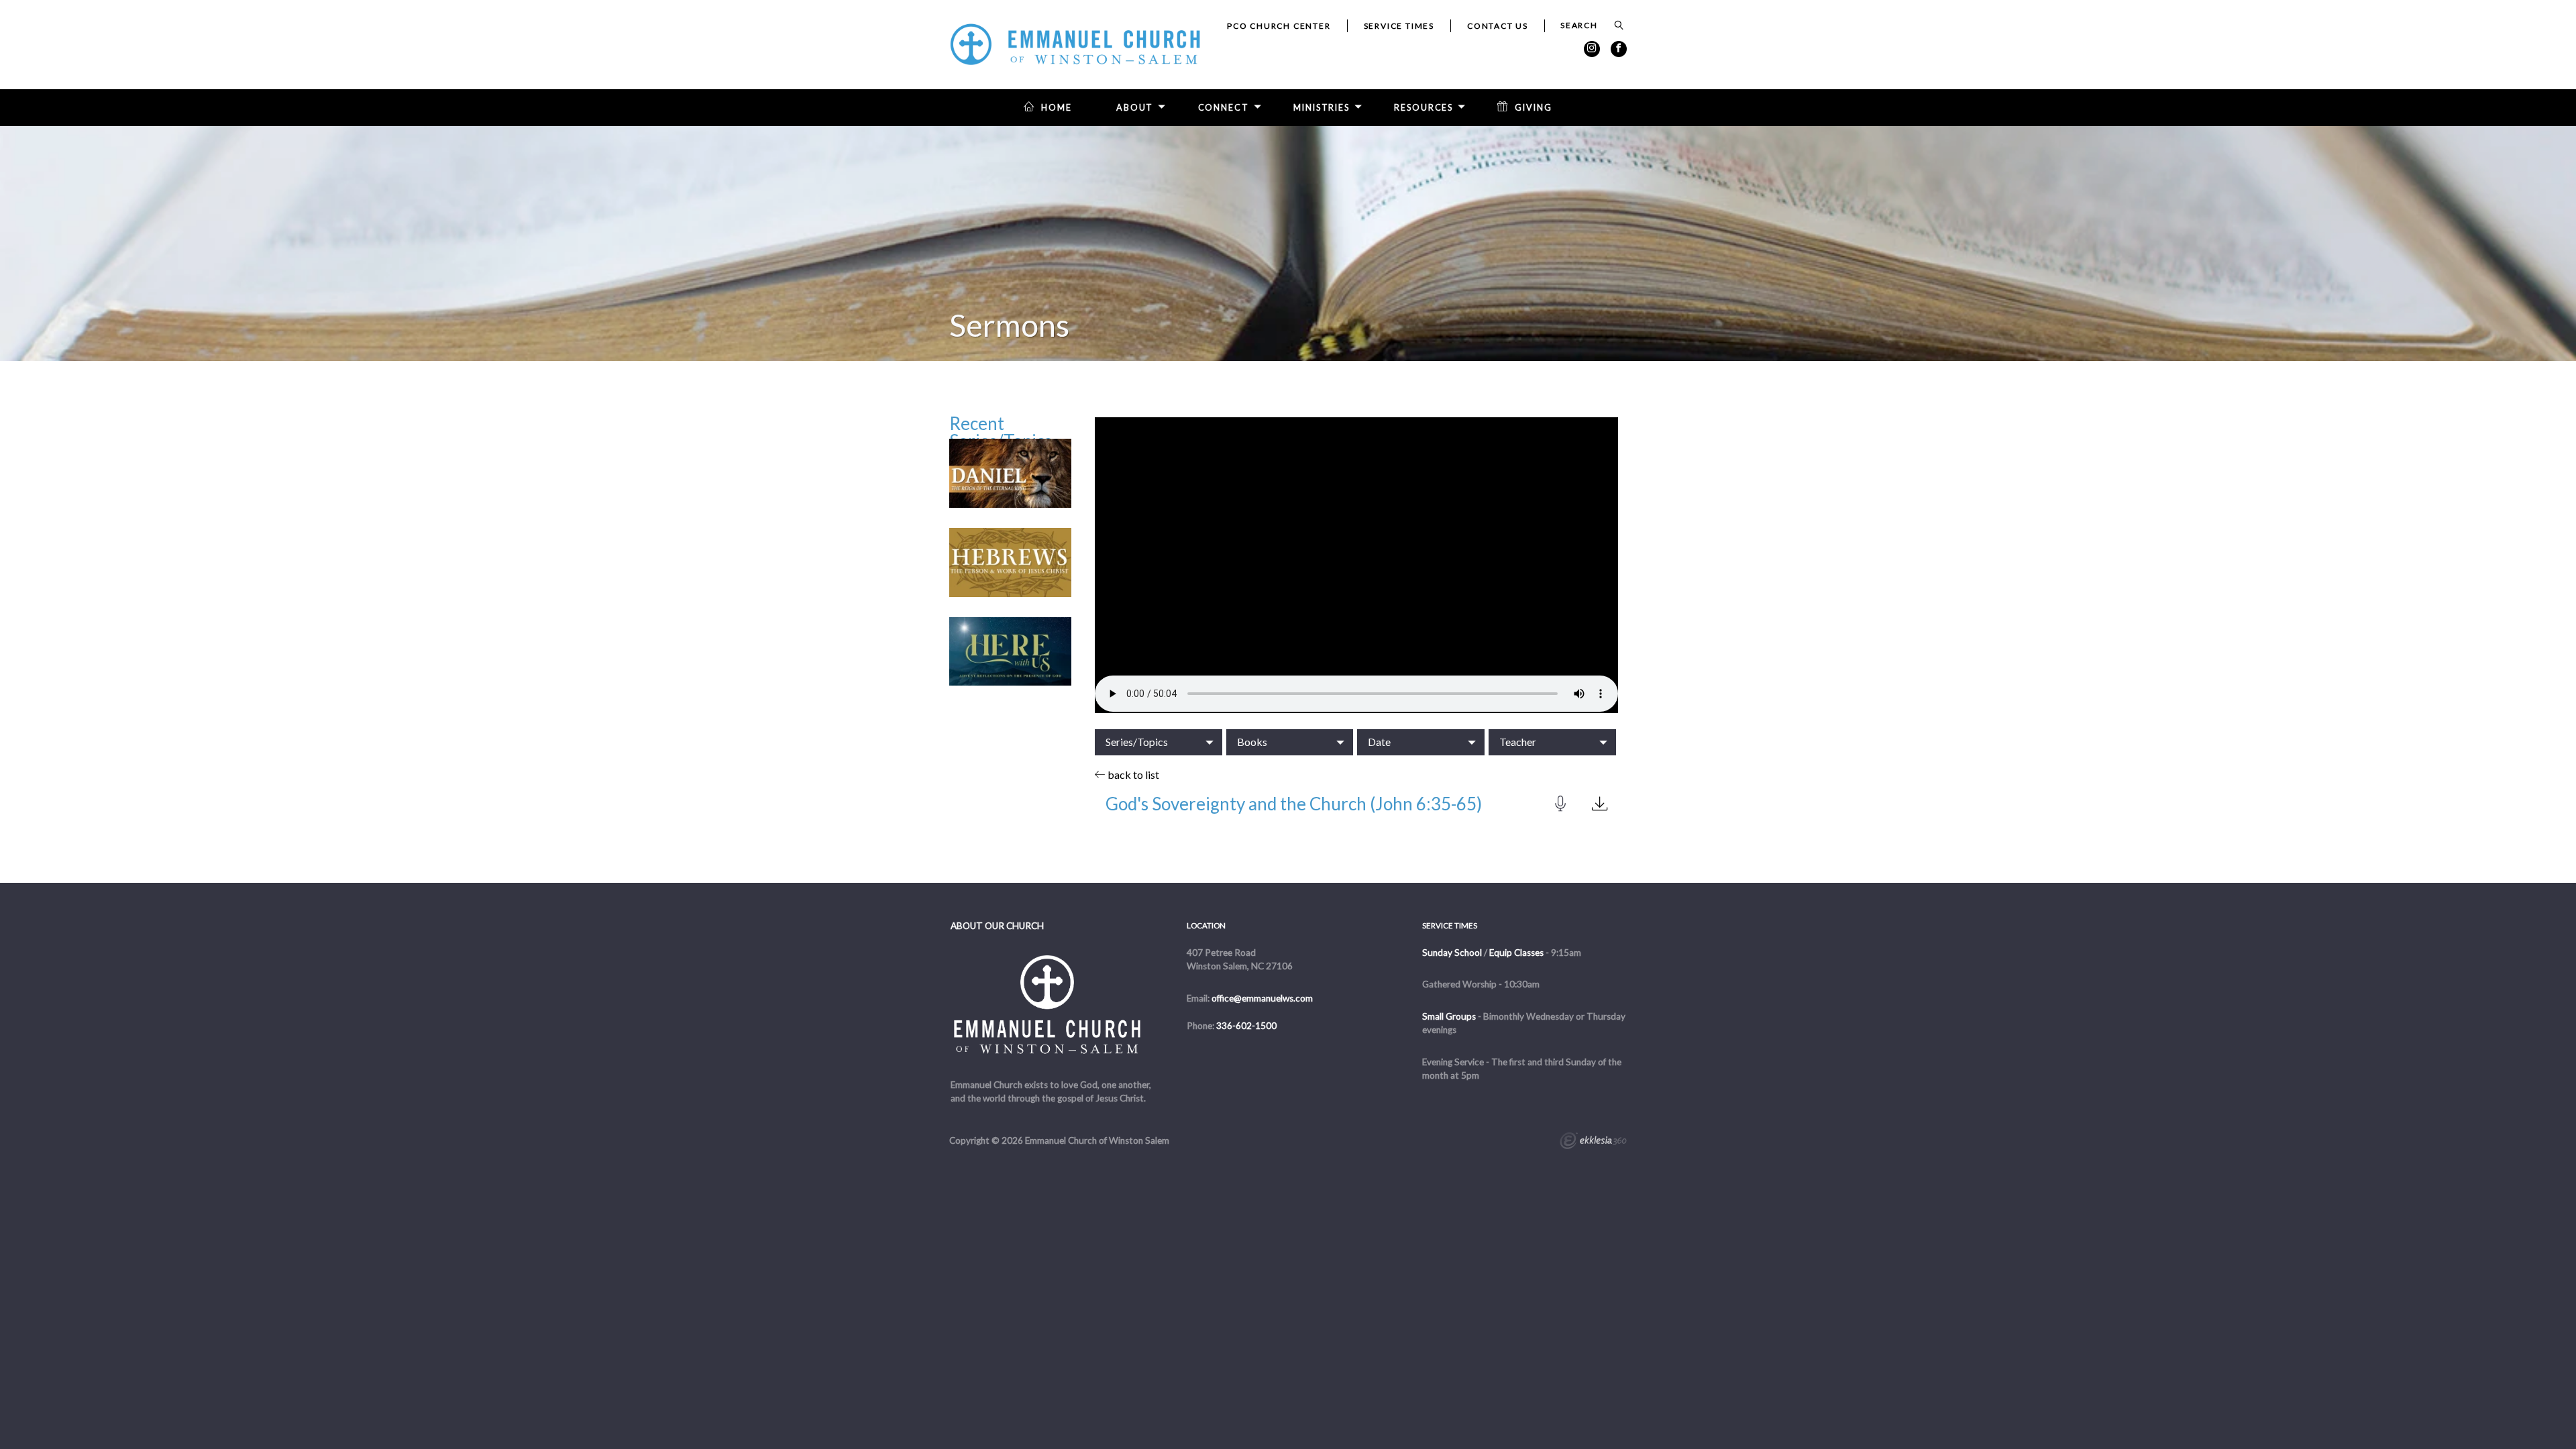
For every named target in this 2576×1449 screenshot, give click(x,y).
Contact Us (1498, 26)
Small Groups (1449, 1016)
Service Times (1399, 26)
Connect (1224, 108)
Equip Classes (1516, 953)
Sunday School (1452, 953)
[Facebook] (1619, 49)
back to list (1132, 774)
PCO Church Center (1279, 26)
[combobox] (1159, 742)
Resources (1424, 108)
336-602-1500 (1246, 1026)
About (1135, 108)
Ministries (1322, 108)
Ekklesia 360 (1593, 1142)
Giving (1533, 108)
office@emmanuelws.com (1262, 998)
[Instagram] (1592, 49)
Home (1057, 108)
